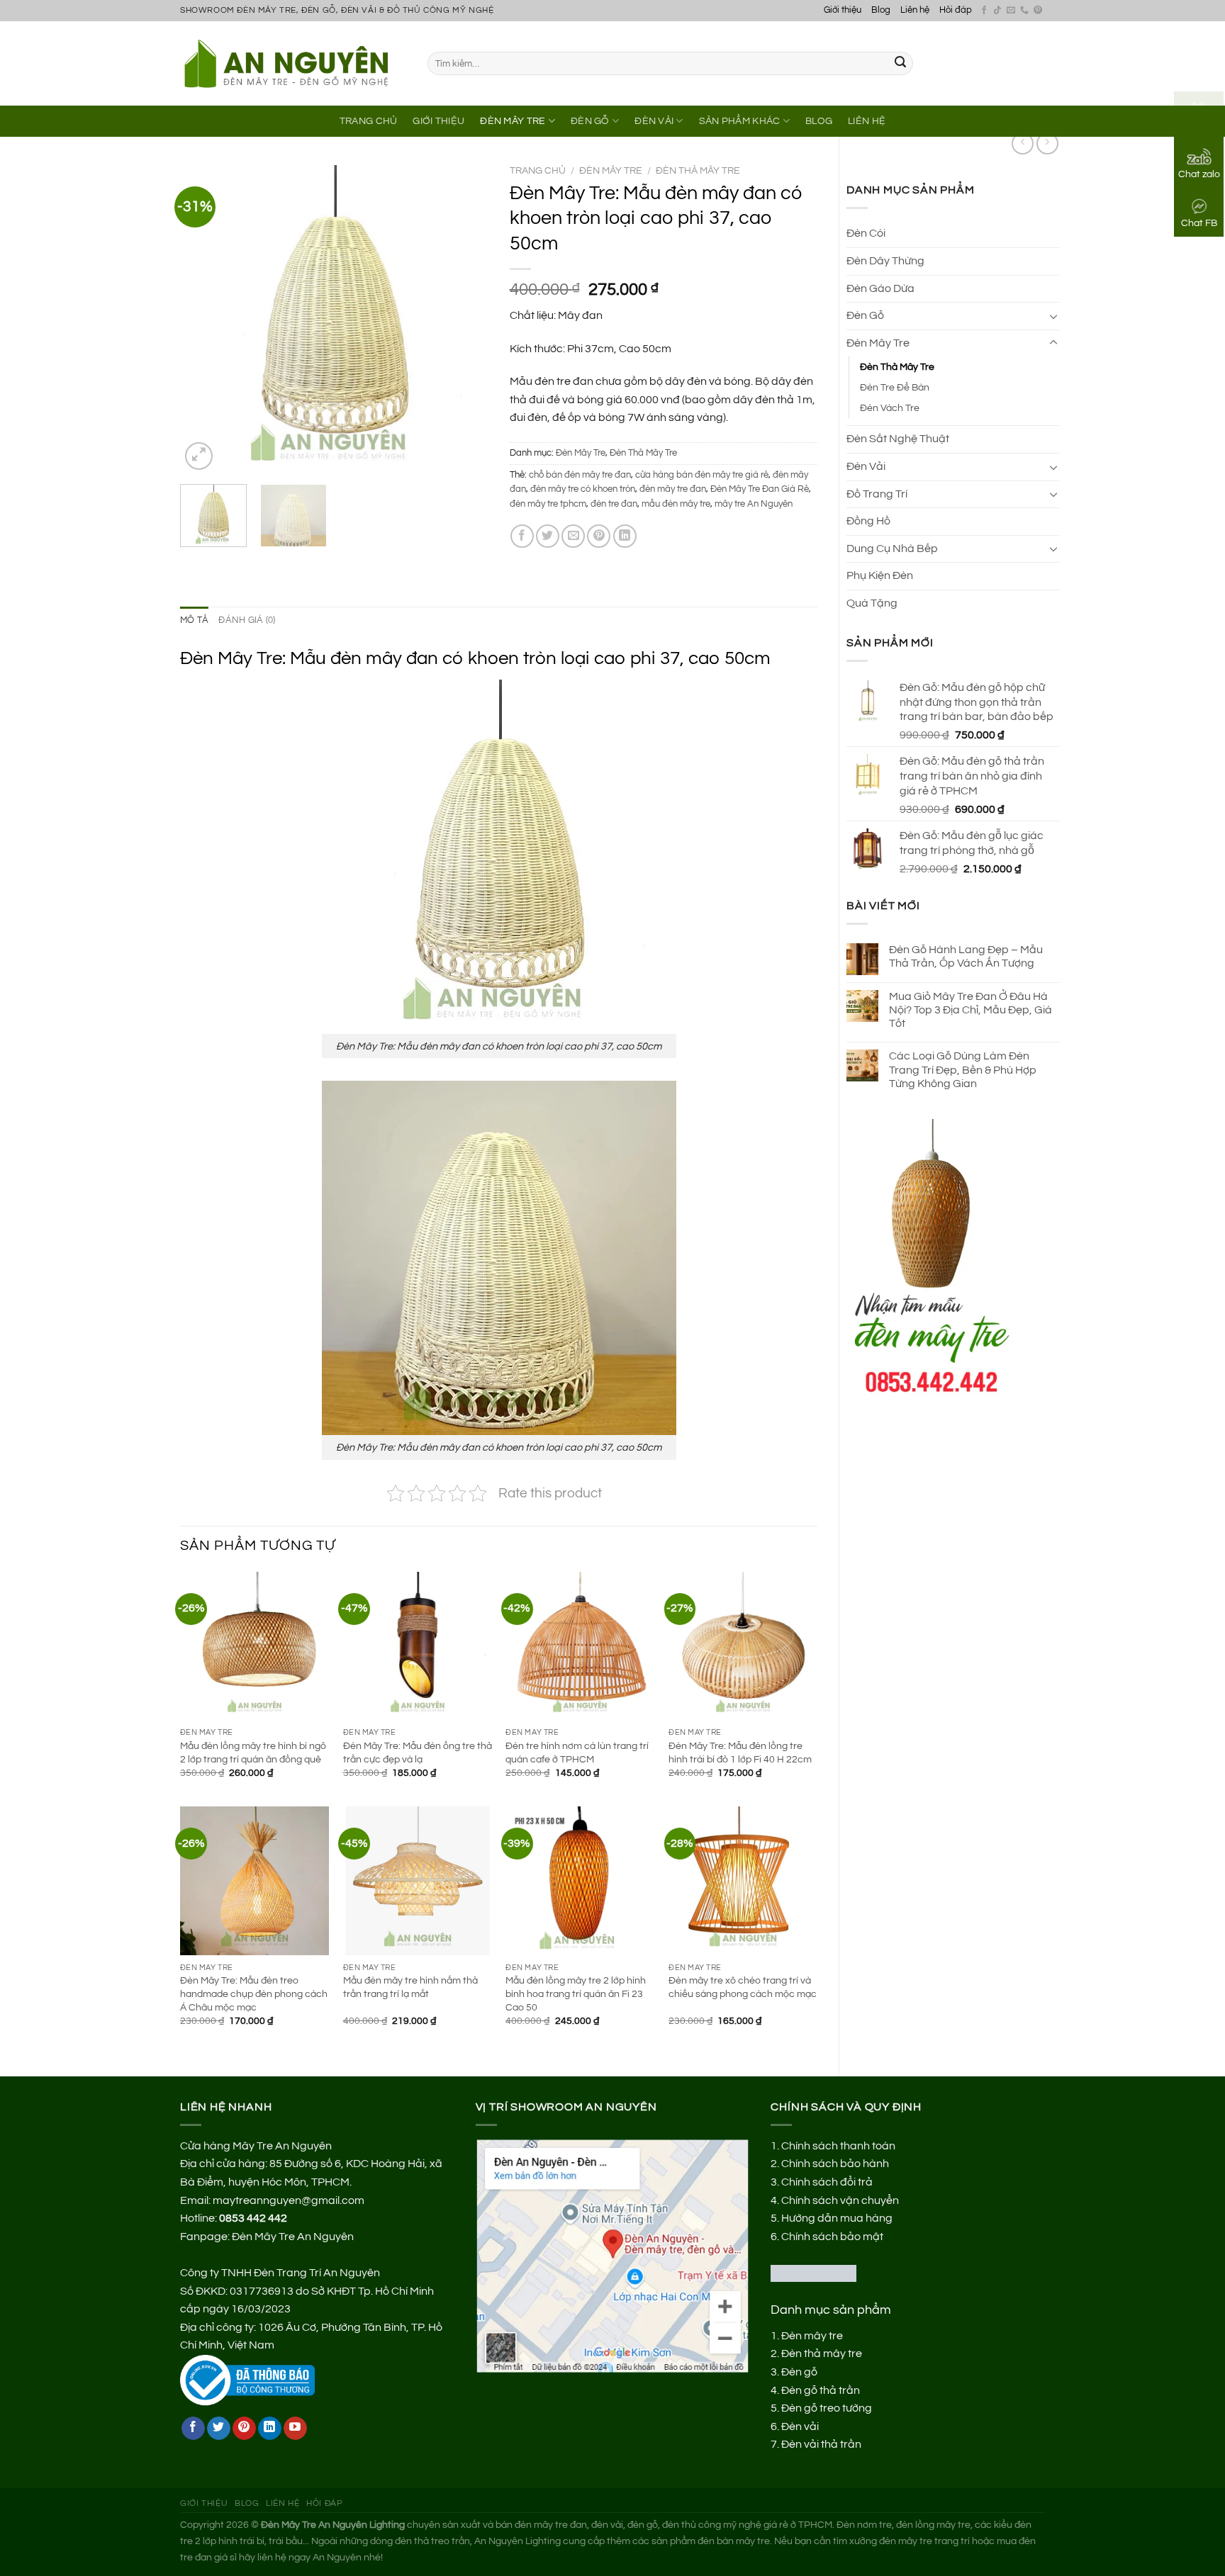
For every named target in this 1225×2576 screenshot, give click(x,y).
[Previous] (204, 319)
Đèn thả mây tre (822, 2353)
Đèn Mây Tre (513, 121)
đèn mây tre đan (673, 489)
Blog (881, 10)
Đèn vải (800, 2426)
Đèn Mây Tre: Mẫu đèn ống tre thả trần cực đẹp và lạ (418, 1753)
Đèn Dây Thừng (885, 261)
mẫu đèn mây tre (676, 504)
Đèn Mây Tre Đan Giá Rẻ (760, 489)
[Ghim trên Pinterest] (599, 536)
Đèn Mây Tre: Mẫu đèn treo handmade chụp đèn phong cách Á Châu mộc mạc (254, 1993)
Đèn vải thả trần (821, 2444)
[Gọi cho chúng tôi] (1024, 11)
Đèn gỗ (799, 2372)
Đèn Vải (654, 121)
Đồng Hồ (868, 521)
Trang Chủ (369, 121)
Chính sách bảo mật (832, 2237)
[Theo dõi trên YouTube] (295, 2429)
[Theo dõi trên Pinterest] (1038, 11)
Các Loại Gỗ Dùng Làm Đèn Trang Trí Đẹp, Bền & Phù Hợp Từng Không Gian (963, 1069)
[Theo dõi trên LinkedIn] (270, 2429)
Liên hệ (915, 10)
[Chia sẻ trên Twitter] (548, 536)
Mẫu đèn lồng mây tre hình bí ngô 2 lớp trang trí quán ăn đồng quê (253, 1753)
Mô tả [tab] (194, 620)
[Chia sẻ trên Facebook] (522, 536)
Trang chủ (538, 171)
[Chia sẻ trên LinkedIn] (625, 536)
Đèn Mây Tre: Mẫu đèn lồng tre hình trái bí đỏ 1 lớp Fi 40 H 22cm (740, 1753)
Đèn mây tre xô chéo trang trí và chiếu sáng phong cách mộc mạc (743, 1987)
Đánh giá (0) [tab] (247, 620)
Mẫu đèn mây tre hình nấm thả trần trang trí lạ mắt (410, 1987)
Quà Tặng (872, 603)
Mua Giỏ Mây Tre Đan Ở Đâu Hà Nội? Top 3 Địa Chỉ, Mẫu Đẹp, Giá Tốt (971, 1010)
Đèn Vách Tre (890, 408)
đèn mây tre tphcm (548, 504)
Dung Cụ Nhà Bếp (892, 549)
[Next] (464, 319)
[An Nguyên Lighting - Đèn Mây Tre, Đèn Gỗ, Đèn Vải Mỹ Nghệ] (293, 63)
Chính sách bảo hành (835, 2164)
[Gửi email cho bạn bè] (573, 536)
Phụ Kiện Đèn (880, 575)
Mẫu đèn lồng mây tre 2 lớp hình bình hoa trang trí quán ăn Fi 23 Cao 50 (576, 1993)
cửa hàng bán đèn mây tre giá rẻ (702, 475)
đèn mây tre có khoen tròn (583, 489)
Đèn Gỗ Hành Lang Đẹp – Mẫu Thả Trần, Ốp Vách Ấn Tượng (966, 956)
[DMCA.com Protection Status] (813, 2273)
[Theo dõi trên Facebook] (984, 11)
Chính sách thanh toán (838, 2146)
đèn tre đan (614, 504)
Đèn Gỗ (590, 121)
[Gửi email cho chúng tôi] (1011, 11)
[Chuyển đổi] (1053, 316)
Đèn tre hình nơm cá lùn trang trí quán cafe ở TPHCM (577, 1753)
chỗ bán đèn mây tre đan (580, 475)
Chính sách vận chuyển (840, 2200)
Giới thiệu (843, 10)
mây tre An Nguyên (754, 504)
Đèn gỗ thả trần (821, 2390)
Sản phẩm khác (740, 121)
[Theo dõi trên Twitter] (219, 2429)
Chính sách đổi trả (827, 2182)
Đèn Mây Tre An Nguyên (293, 2237)
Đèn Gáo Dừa (880, 288)
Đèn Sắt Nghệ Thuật (898, 439)
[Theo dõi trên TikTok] (997, 11)
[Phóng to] (199, 456)
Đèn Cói (866, 233)
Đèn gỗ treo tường (827, 2408)
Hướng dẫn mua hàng (837, 2218)
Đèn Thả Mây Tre (897, 367)
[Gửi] (900, 64)
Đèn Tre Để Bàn (895, 387)
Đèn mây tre (812, 2336)
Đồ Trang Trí (877, 494)
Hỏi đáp (956, 10)
